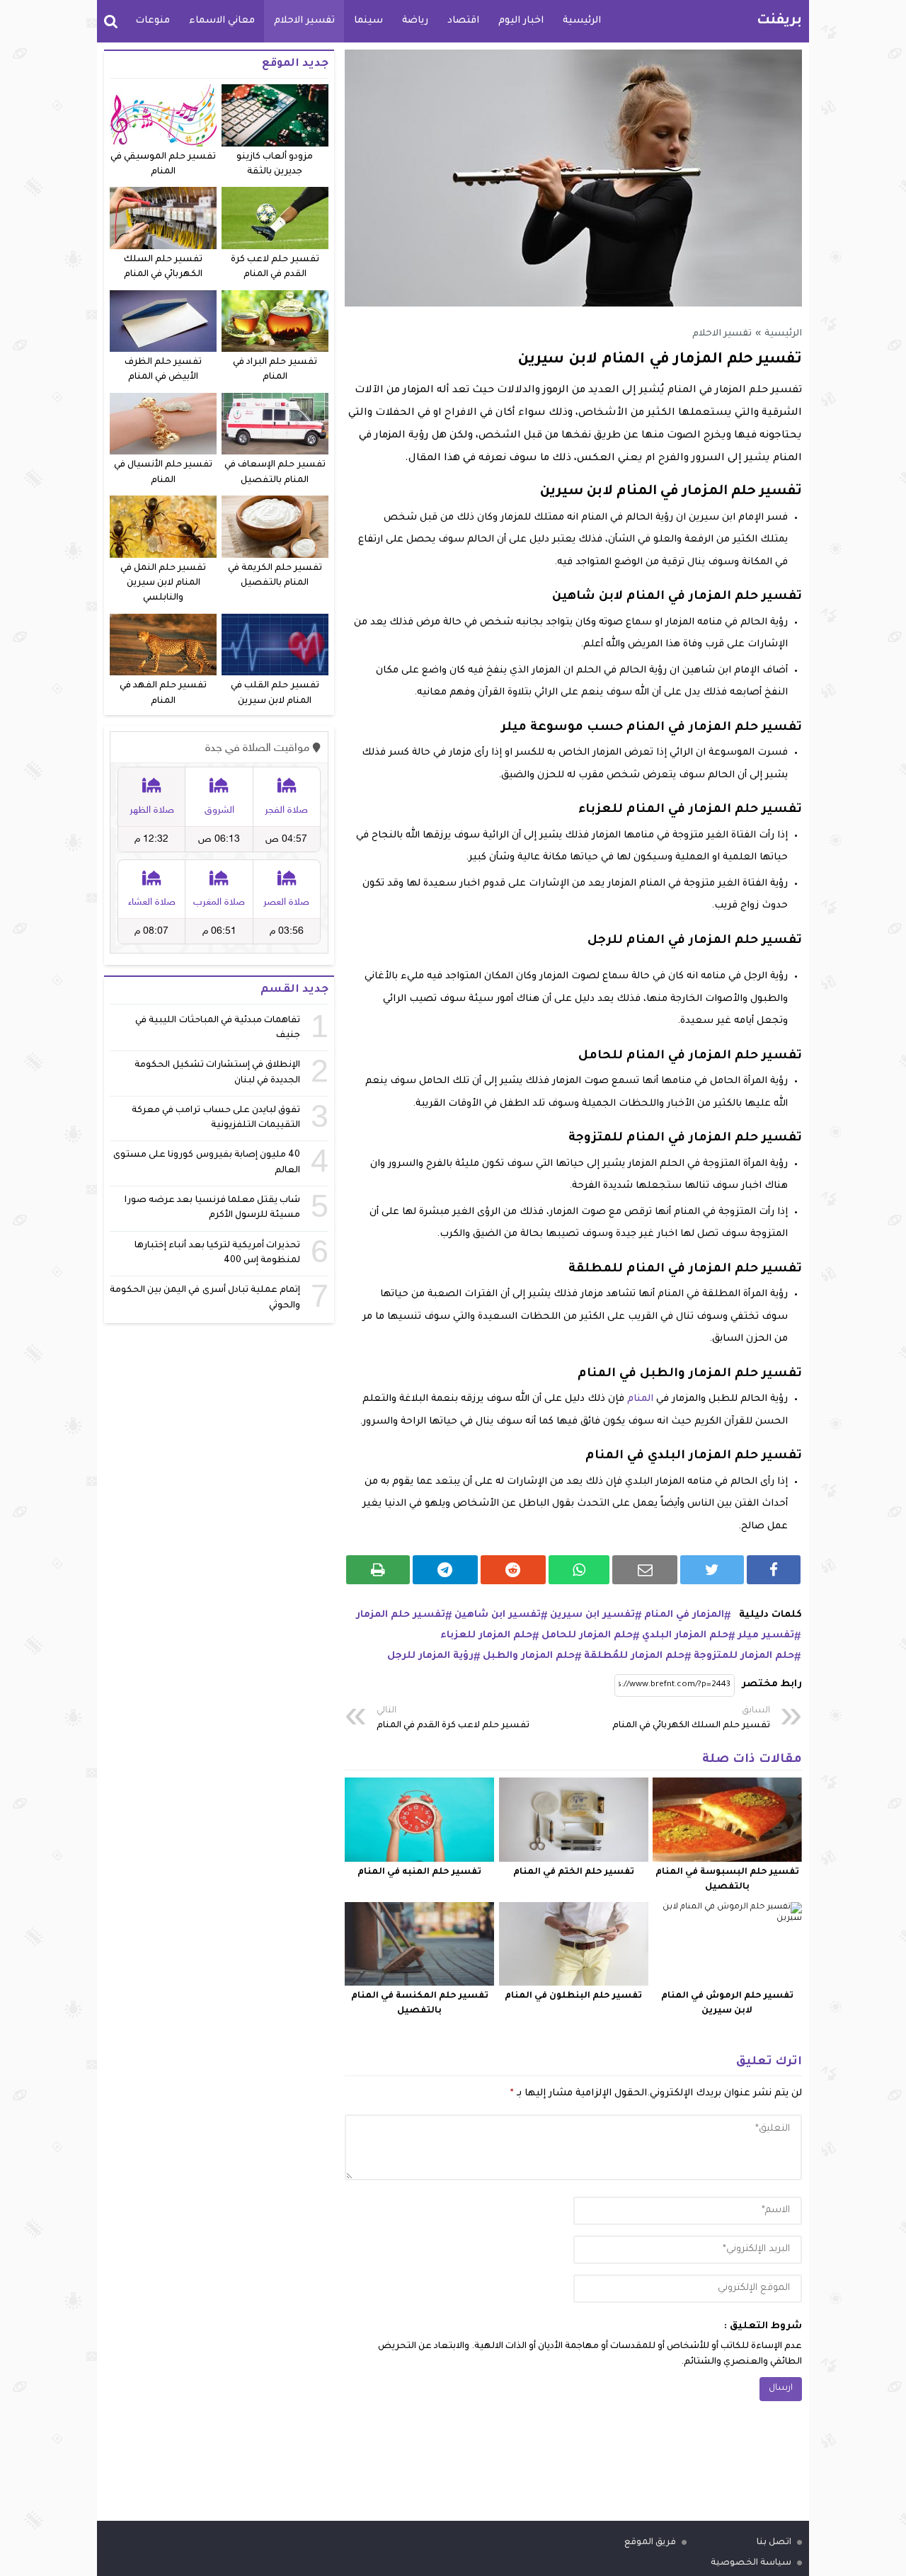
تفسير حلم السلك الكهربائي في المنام (691, 1718)
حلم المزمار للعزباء (486, 1636)
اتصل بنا (774, 2543)
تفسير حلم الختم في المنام (574, 1872)
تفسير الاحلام (304, 21)
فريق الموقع (650, 2543)
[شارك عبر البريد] (645, 1570)
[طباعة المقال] (378, 1570)
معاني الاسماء (222, 21)
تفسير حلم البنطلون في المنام (573, 1996)
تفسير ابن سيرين (592, 1615)
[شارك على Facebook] (774, 1570)
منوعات (153, 21)
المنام (640, 1399)
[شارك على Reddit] (513, 1570)
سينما (368, 21)
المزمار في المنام (684, 1615)
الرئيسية (582, 21)
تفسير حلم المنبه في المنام (419, 1872)
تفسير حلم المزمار (401, 1615)
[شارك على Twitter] (712, 1570)
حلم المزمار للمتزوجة (744, 1656)
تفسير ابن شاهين (498, 1615)
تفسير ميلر (766, 1636)
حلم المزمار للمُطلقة (634, 1656)
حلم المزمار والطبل (529, 1656)
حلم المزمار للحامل (587, 1636)
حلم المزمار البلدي (685, 1636)
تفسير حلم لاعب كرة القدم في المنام (453, 1718)
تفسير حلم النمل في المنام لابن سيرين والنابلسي (163, 584)
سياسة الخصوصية (751, 2563)
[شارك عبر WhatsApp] (579, 1570)
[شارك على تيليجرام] (445, 1570)
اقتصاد (463, 21)
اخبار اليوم (521, 21)
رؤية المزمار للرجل (430, 1656)
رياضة (415, 21)
